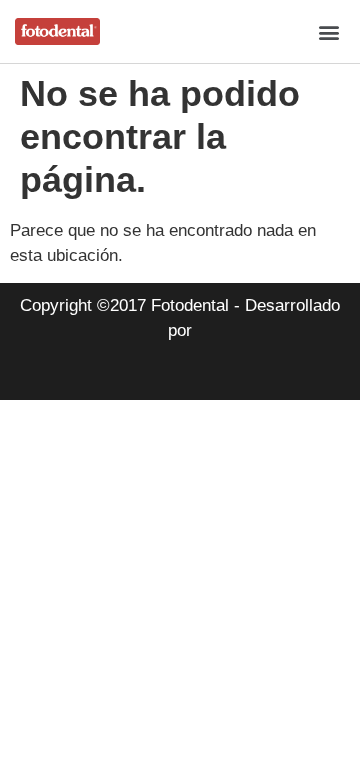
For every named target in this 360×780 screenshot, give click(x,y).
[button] (328, 31)
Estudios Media (180, 374)
